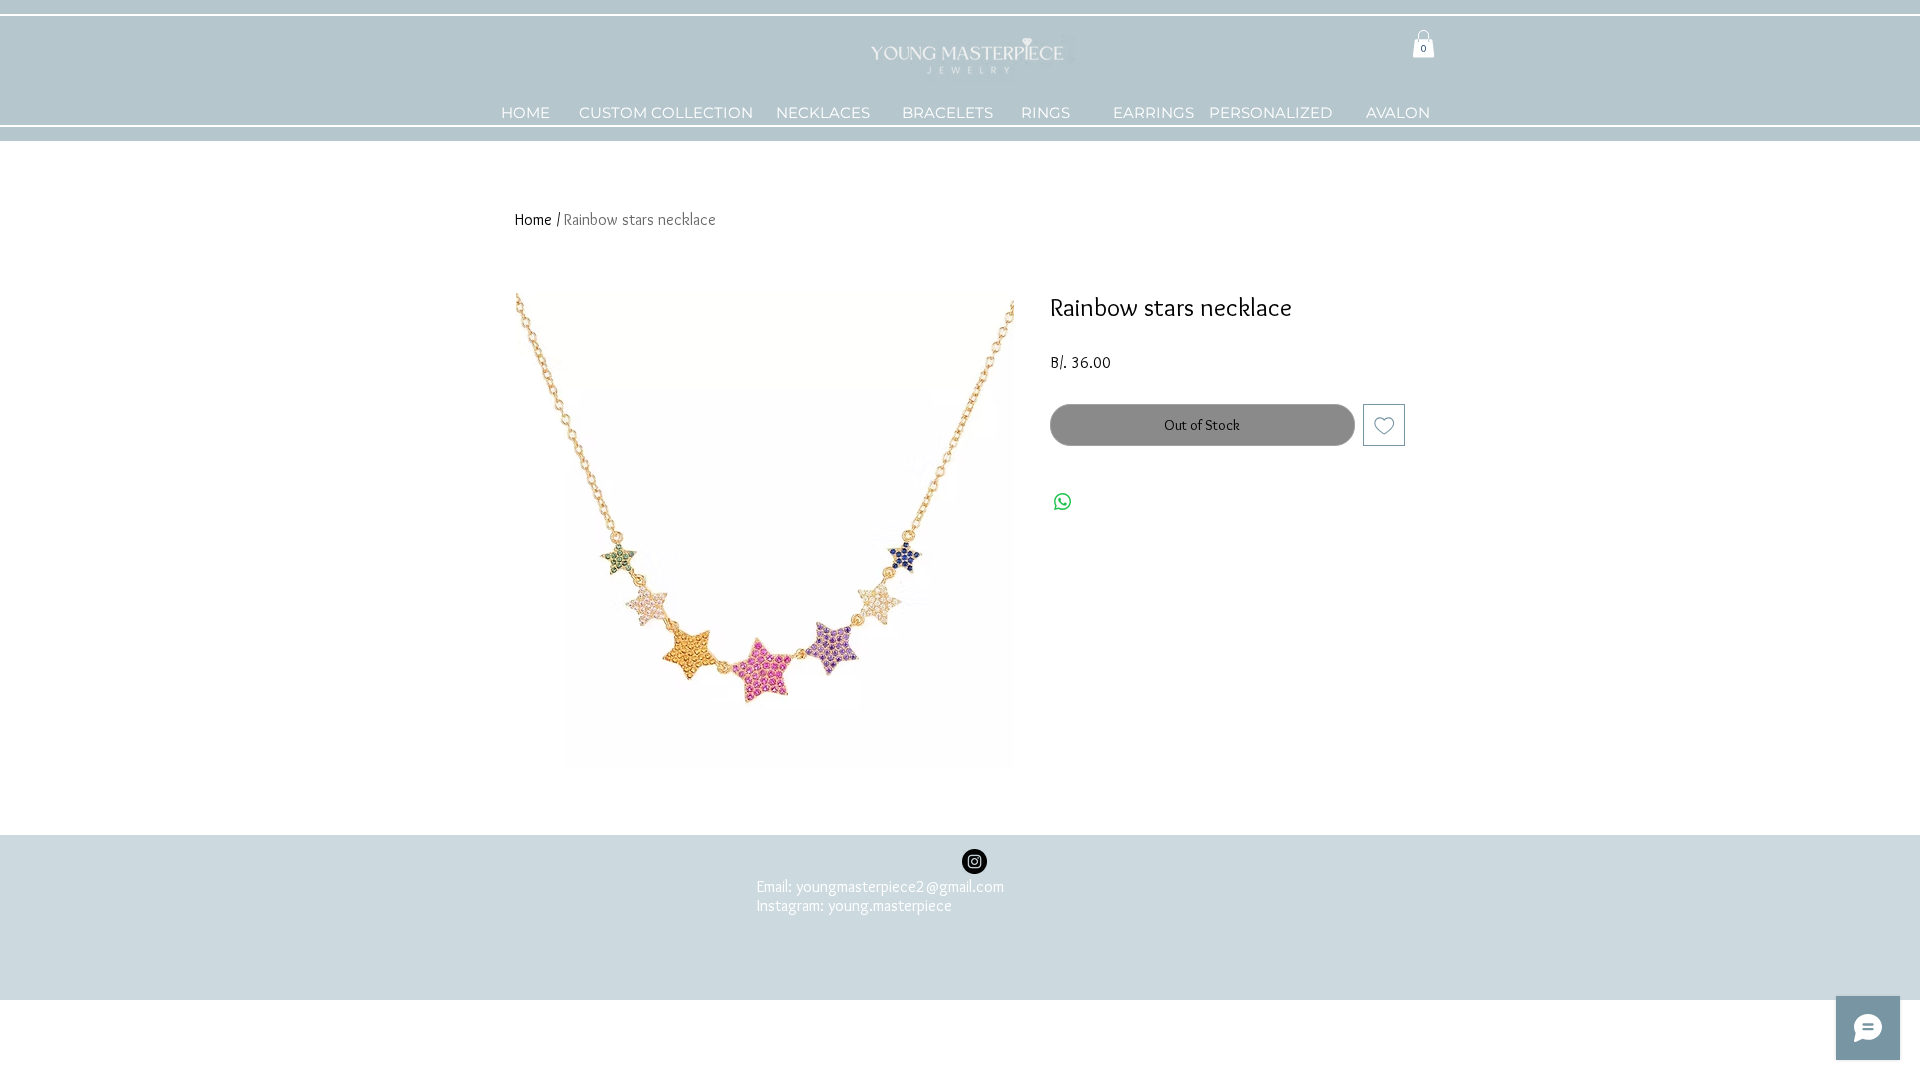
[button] (1423, 43)
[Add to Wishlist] (1384, 425)
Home (533, 219)
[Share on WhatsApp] (1063, 502)
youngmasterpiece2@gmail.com (900, 886)
